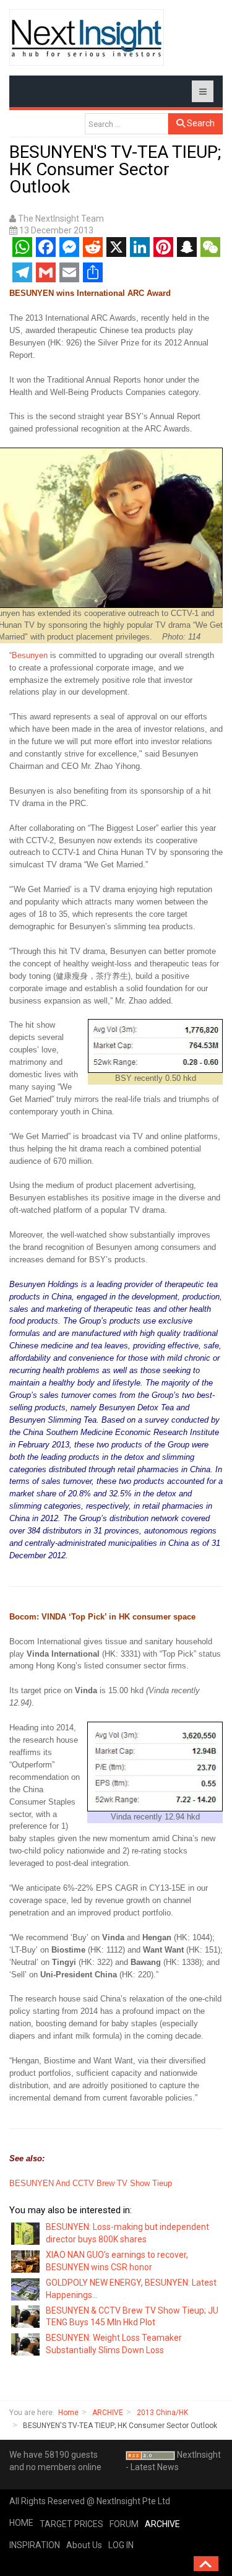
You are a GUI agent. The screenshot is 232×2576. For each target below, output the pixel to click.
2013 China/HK (162, 2413)
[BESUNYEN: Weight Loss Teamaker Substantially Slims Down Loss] (26, 2344)
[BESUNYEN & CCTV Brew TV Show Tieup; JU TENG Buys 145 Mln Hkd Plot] (26, 2316)
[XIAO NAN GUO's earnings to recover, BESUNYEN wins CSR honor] (26, 2261)
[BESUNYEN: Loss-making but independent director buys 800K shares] (26, 2233)
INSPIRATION (35, 2545)
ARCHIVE (108, 2413)
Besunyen (30, 655)
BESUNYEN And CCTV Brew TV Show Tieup (91, 2183)
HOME (21, 2523)
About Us (84, 2545)
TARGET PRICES (71, 2524)
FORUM (124, 2524)
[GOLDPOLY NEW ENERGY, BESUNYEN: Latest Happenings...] (26, 2288)
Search (200, 123)
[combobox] (127, 124)
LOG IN (121, 2545)
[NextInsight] (87, 37)
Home (68, 2413)
